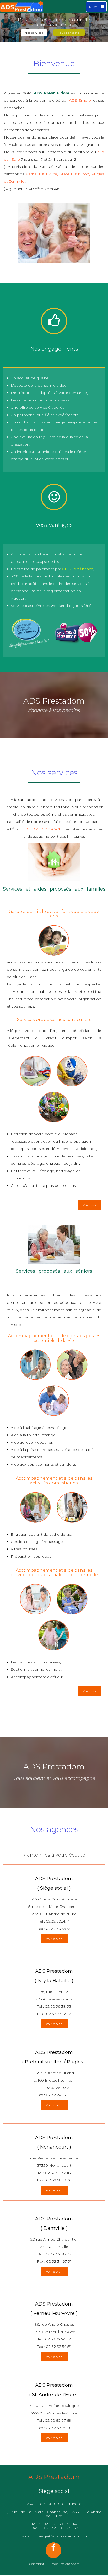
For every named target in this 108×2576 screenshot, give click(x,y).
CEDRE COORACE (44, 829)
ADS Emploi (80, 100)
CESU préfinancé (78, 569)
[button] (7, 32)
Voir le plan (54, 1939)
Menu (98, 8)
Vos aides (89, 1205)
